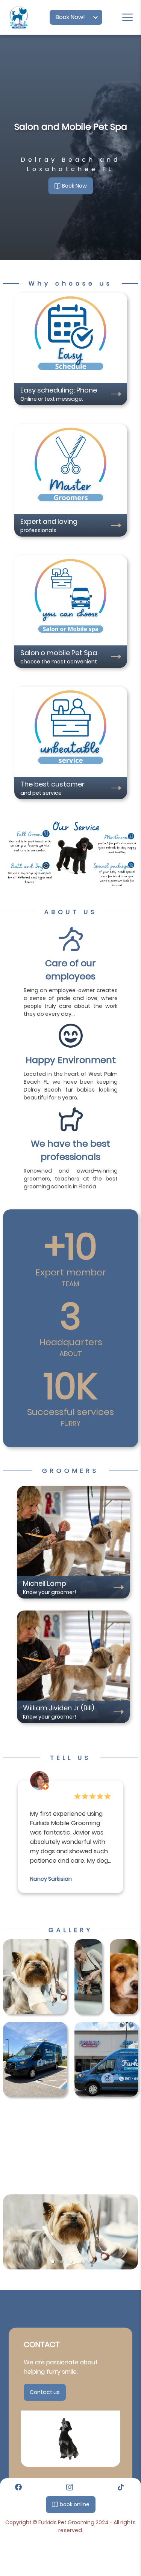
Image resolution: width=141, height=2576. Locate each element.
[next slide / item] (133, 2232)
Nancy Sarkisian (51, 1879)
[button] (53, 2262)
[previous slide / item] (8, 2232)
